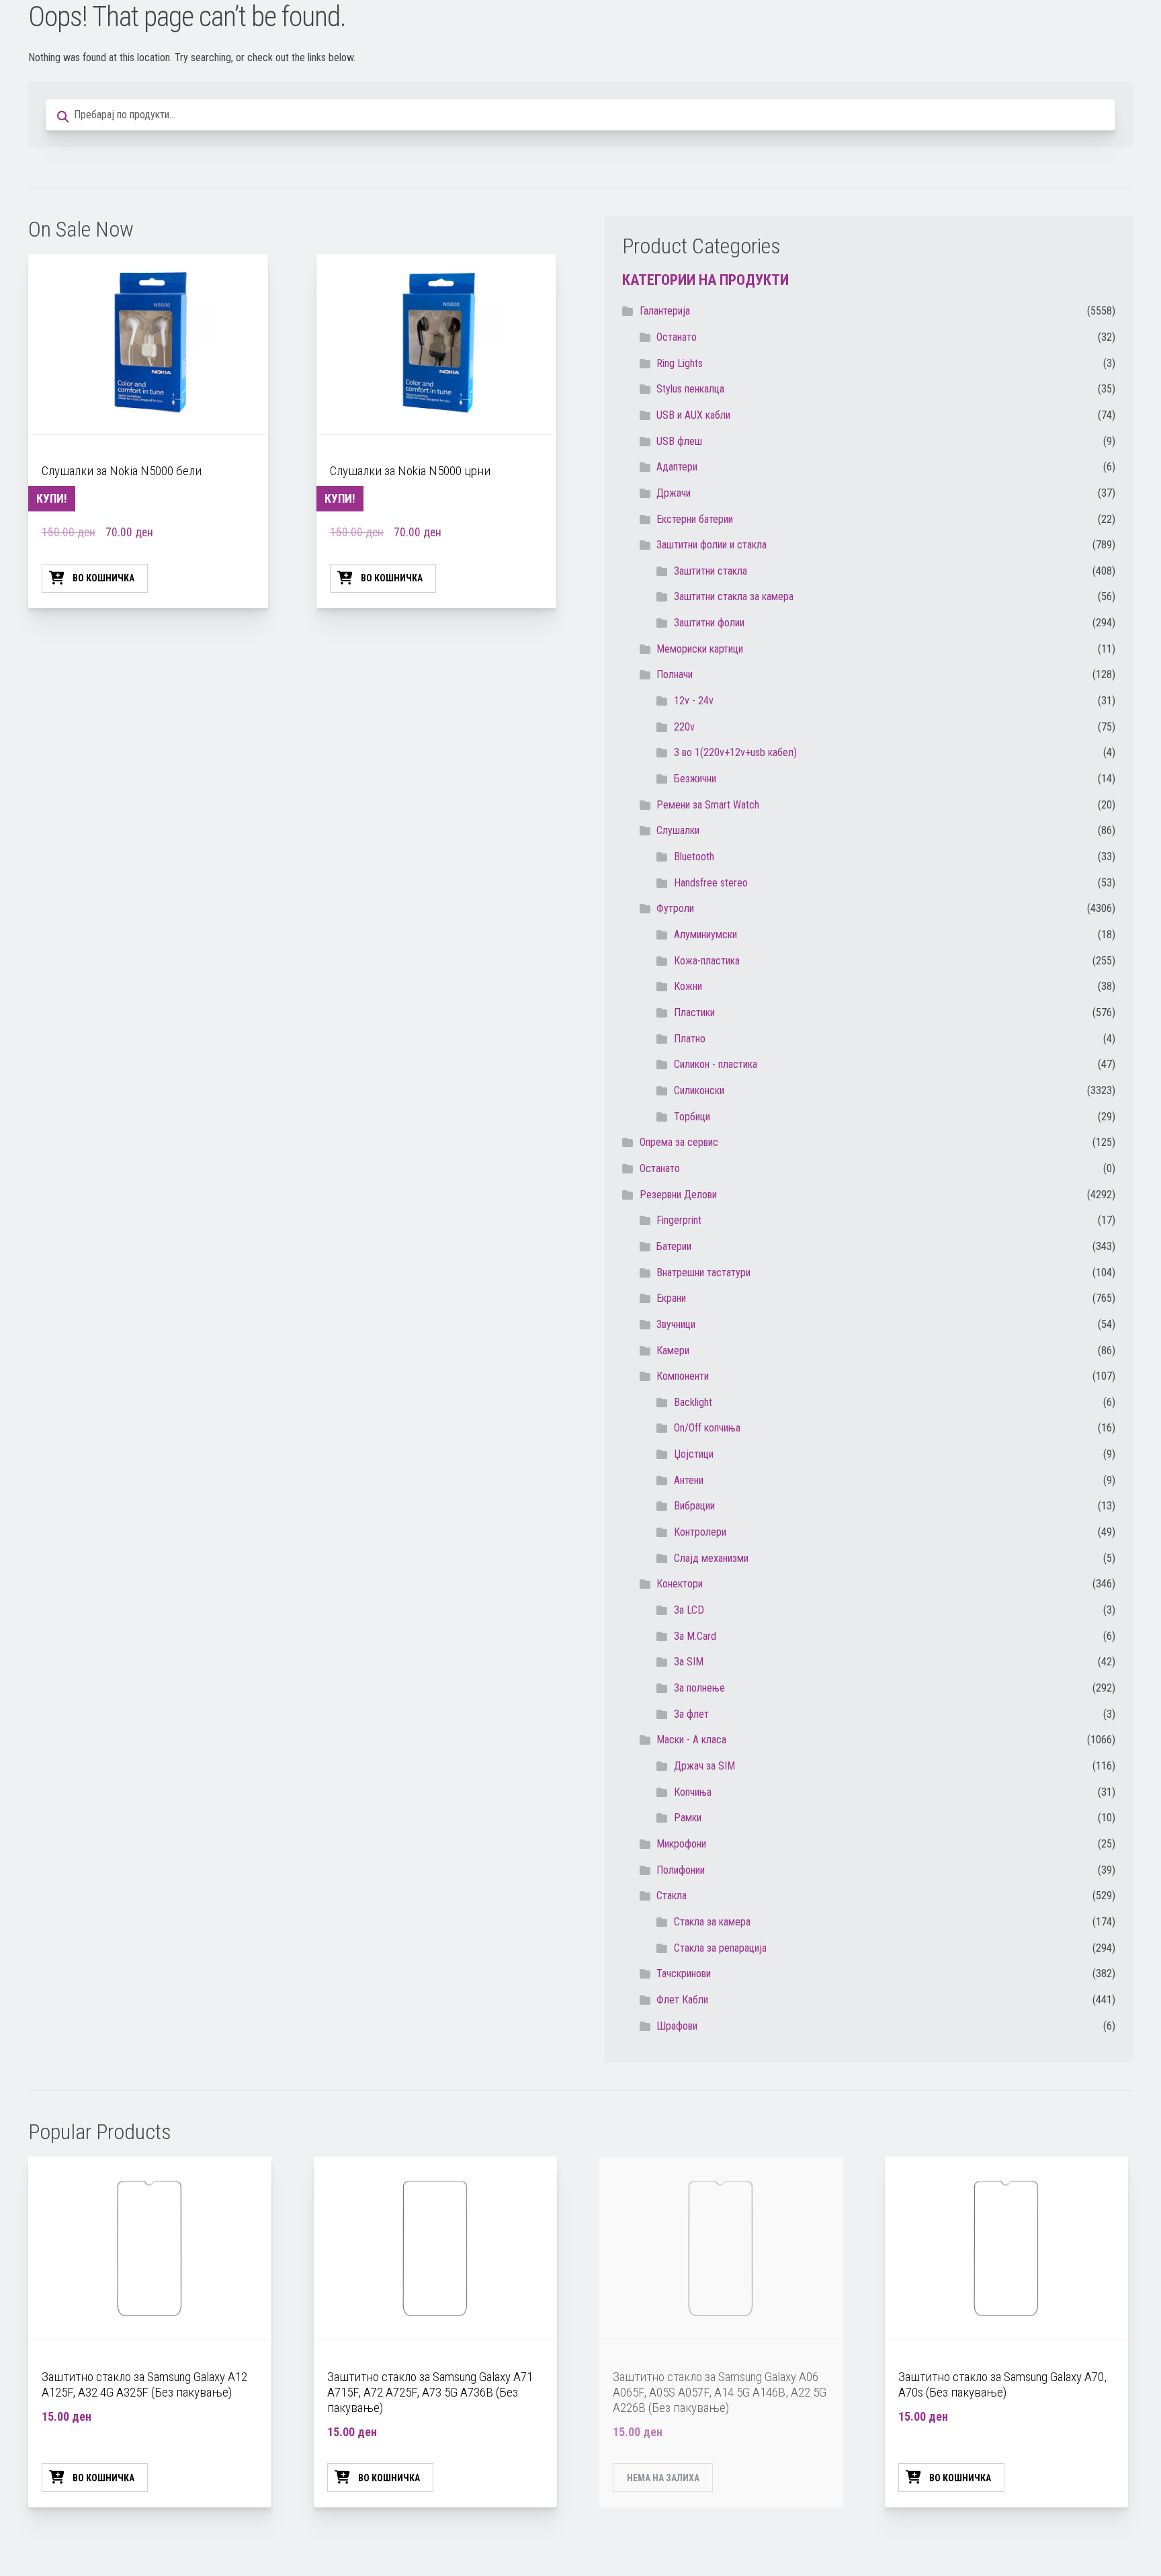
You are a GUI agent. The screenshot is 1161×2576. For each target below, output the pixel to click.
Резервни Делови (678, 1195)
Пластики (694, 1012)
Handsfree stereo (711, 883)
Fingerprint (679, 1220)
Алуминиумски (705, 934)
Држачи (674, 493)
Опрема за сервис (679, 1142)
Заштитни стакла (711, 571)
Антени (689, 1480)
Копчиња (693, 1792)
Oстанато (677, 337)
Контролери (700, 1532)
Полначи (675, 674)
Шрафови (677, 2026)
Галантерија (665, 311)
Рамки (688, 1818)
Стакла (672, 1896)
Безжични (695, 779)
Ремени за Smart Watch (708, 805)
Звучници (676, 1324)
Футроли (675, 908)
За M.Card (695, 1636)
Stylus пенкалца (690, 389)
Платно (690, 1039)
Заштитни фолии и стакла (712, 545)
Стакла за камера (712, 1922)
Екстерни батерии (695, 519)
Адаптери (677, 467)
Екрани (671, 1298)
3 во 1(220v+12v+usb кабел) (735, 752)
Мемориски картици (700, 649)
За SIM (689, 1662)
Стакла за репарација (720, 1948)
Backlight (693, 1402)
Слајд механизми (711, 1558)
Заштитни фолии (709, 623)
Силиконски (699, 1090)
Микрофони (681, 1844)
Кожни (688, 986)
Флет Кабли (682, 2000)
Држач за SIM (704, 1766)
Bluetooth (694, 857)
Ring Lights (680, 363)
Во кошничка (103, 578)
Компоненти (683, 1376)
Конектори (680, 1584)
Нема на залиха (663, 2478)
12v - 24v (694, 701)
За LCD (689, 1610)
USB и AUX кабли (693, 415)
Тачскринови (684, 1973)
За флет (691, 1714)
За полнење (699, 1688)
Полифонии (681, 1870)
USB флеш (679, 441)
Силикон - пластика (716, 1064)
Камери (673, 1351)
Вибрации (694, 1506)
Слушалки (678, 830)
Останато (660, 1168)
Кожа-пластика (707, 961)
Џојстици (694, 1454)
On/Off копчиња (707, 1428)
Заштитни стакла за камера (734, 596)
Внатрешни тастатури (703, 1273)
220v (684, 727)
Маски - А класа (691, 1740)
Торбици (692, 1117)
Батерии (674, 1246)
